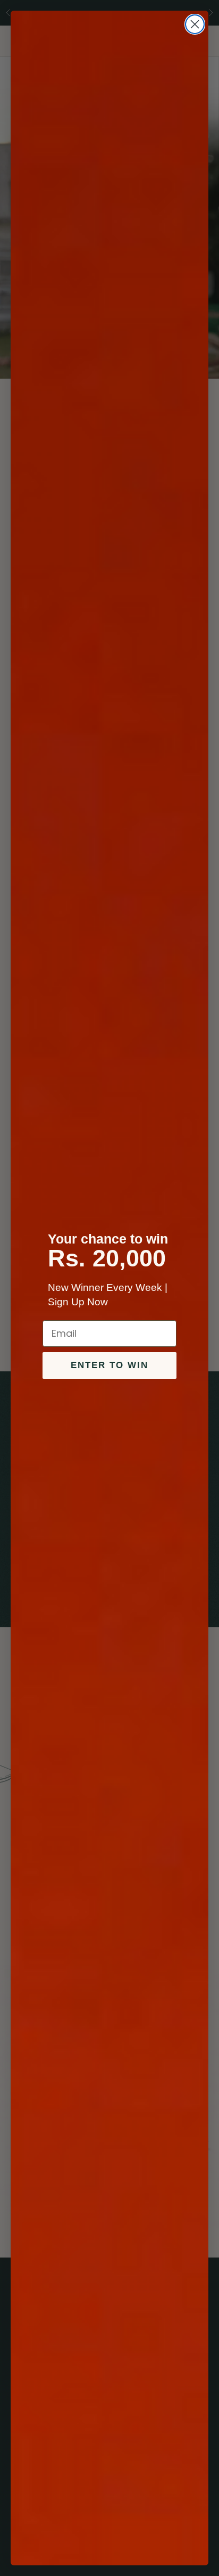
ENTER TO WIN (109, 1365)
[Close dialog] (195, 24)
